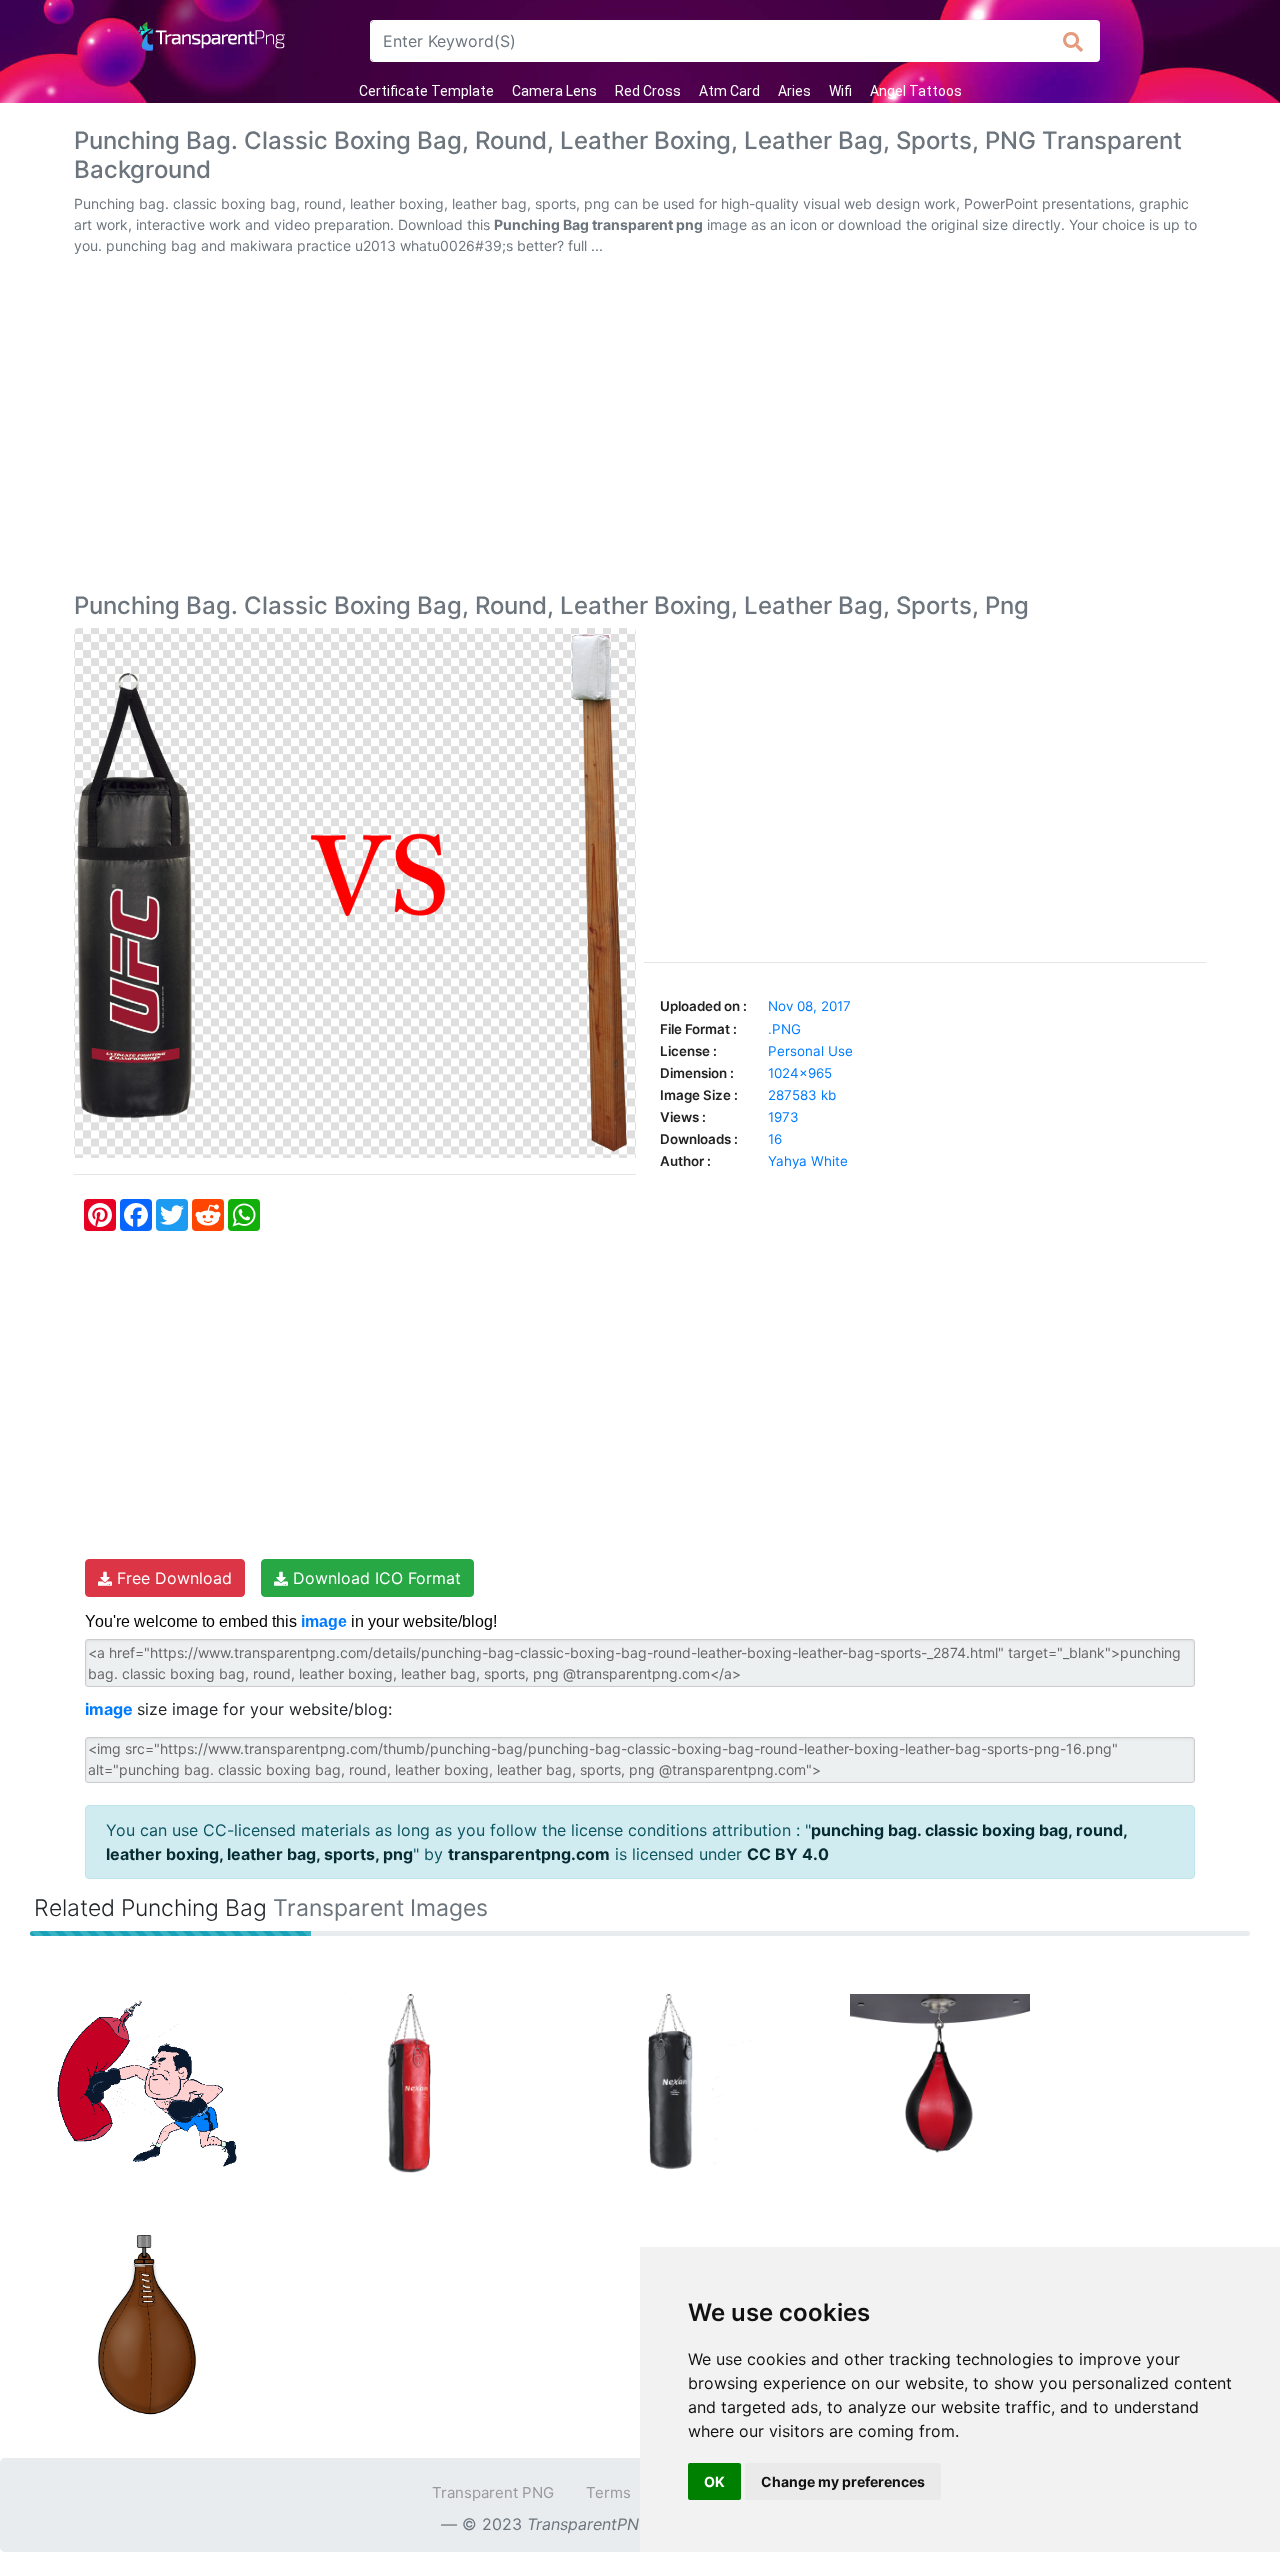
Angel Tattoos (916, 91)
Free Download (172, 1578)
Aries (794, 91)
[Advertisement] (640, 428)
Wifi (840, 91)
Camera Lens (554, 91)
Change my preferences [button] (843, 2481)
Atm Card (729, 91)
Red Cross (648, 91)
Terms (608, 2492)
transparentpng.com (529, 1854)
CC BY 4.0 (788, 1854)
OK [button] (714, 2481)
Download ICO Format (374, 1578)
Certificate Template (426, 91)
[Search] (1073, 41)
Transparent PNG (493, 2492)
